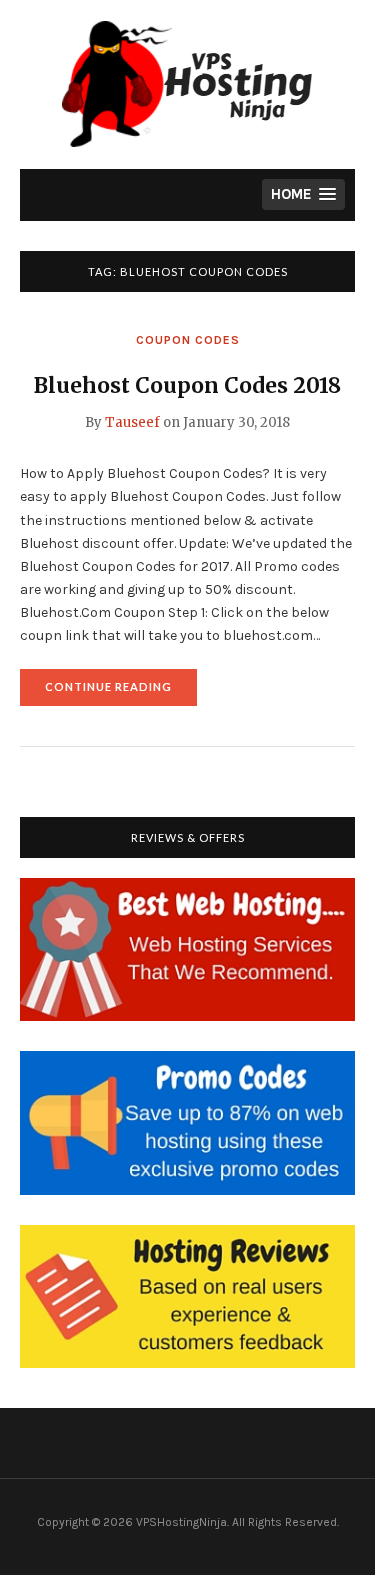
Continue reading (121, 692)
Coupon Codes (188, 340)
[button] (303, 194)
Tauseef (132, 422)
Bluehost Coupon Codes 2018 (187, 385)
